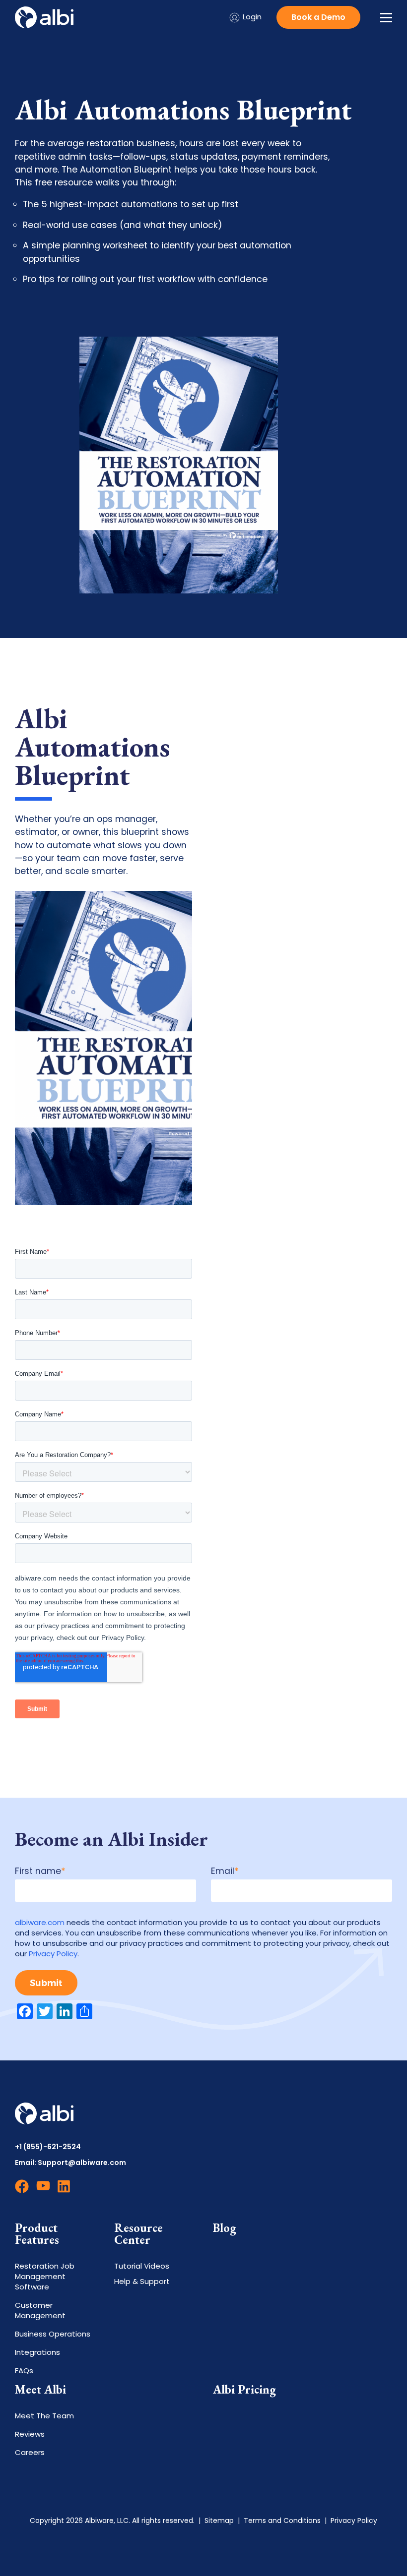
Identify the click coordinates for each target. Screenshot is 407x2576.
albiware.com (40, 1922)
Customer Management (40, 2310)
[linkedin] (65, 2190)
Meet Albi (40, 2390)
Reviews (30, 2434)
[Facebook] (22, 2190)
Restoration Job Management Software (45, 2276)
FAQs (24, 2371)
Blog (225, 2228)
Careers (30, 2452)
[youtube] (43, 2190)
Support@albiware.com (82, 2163)
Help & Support (142, 2281)
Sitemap (219, 2520)
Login (252, 17)
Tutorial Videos (142, 2266)
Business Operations (53, 2334)
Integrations (37, 2352)
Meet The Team (44, 2416)
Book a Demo (318, 17)
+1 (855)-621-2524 (48, 2147)
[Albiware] (44, 17)
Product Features (37, 2234)
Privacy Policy (53, 1954)
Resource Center (138, 2234)
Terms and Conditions (282, 2520)
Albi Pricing (244, 2390)
